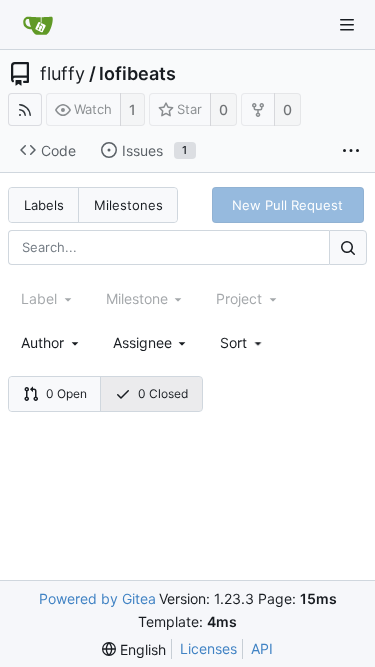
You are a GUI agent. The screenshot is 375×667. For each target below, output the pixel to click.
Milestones (128, 205)
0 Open (66, 393)
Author (42, 342)
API (262, 648)
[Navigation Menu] (347, 25)
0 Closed (163, 393)
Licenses (208, 648)
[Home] (38, 25)
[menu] (242, 342)
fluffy (62, 74)
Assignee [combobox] (142, 342)
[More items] (351, 151)
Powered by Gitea (97, 598)
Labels (44, 205)
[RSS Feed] (25, 109)
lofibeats (137, 74)
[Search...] (348, 247)
